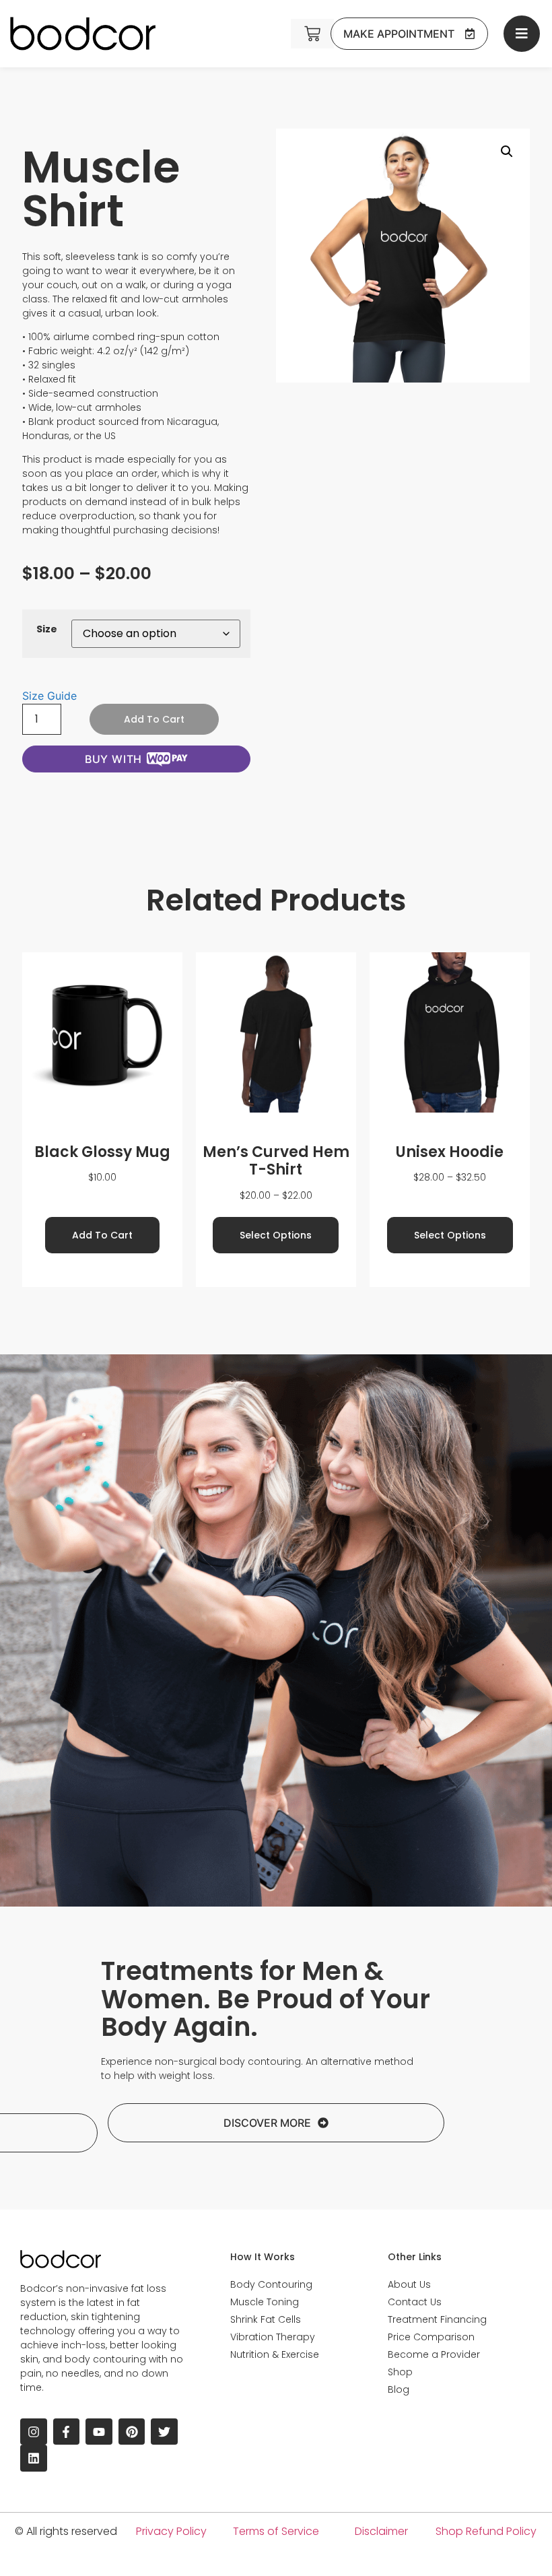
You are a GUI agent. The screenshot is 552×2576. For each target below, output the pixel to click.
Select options (276, 1235)
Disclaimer (381, 2531)
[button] (507, 152)
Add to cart (154, 719)
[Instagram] (34, 2432)
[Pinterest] (132, 2432)
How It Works (263, 2257)
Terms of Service (276, 2531)
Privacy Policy (171, 2531)
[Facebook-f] (67, 2432)
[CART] (312, 34)
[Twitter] (164, 2432)
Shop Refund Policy (486, 2531)
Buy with (113, 759)
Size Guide (49, 696)
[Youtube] (99, 2432)
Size (47, 629)
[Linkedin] (34, 2458)
